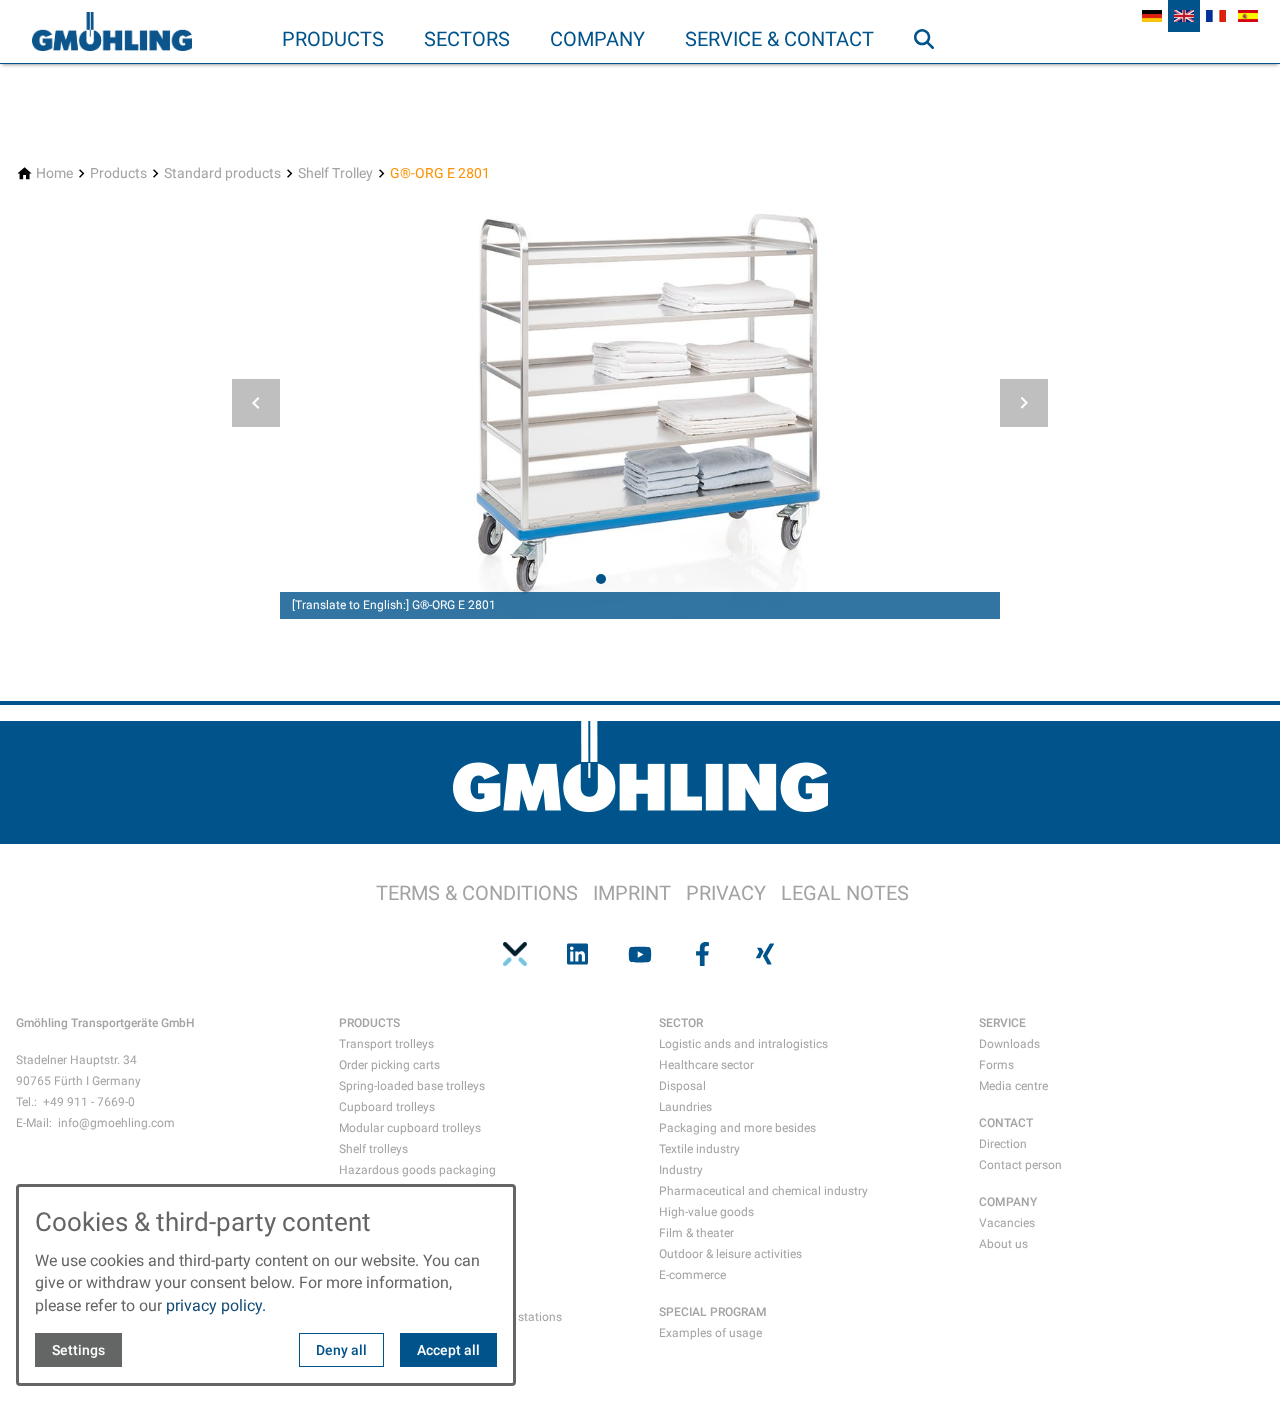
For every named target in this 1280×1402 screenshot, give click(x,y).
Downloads (1009, 1044)
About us (1003, 1244)
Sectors (467, 39)
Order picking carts (389, 1065)
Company (597, 39)
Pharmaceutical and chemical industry (763, 1191)
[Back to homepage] (112, 32)
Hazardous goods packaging (417, 1170)
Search (933, 79)
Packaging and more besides (737, 1128)
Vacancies (1007, 1223)
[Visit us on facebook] (702, 954)
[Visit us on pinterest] (515, 954)
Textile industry (699, 1149)
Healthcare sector (706, 1065)
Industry (681, 1170)
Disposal (682, 1086)
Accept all (448, 1350)
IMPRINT (632, 893)
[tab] (601, 579)
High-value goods (706, 1212)
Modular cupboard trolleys (410, 1128)
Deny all (341, 1350)
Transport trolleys (386, 1044)
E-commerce (692, 1275)
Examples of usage (710, 1333)
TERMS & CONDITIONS (477, 893)
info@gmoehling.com (116, 1123)
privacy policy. (216, 1305)
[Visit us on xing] (765, 954)
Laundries (685, 1107)
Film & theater (696, 1233)
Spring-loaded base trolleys (412, 1086)
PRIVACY (726, 893)
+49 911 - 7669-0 (89, 1102)
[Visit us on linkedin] (577, 954)
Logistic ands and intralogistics (743, 1044)
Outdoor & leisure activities (730, 1254)
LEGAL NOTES (845, 893)
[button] (256, 403)
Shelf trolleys (373, 1149)
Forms (996, 1065)
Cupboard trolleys (387, 1107)
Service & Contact (779, 39)
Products (333, 39)
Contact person (1020, 1165)
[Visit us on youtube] (640, 954)
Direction (1003, 1144)
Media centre (1013, 1086)
